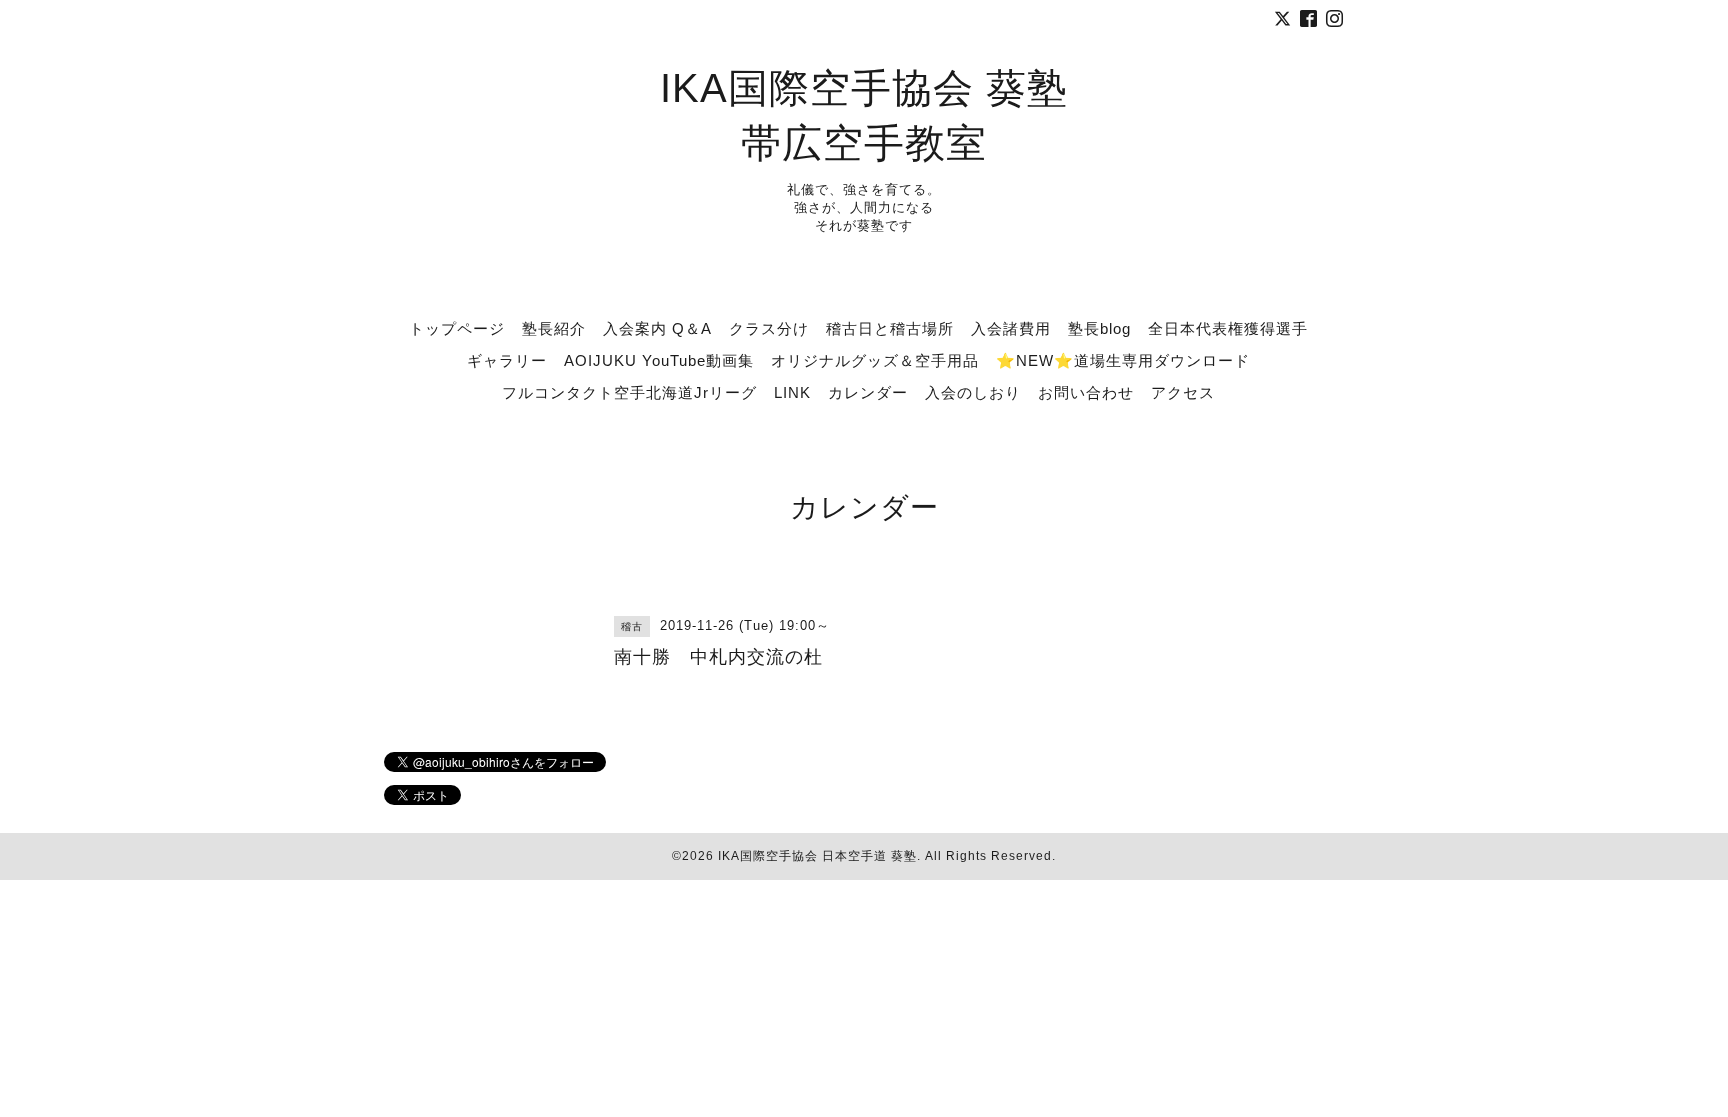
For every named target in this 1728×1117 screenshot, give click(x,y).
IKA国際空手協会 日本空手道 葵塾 (817, 856)
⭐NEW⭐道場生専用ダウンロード (1123, 360)
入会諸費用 (1011, 328)
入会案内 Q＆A (657, 328)
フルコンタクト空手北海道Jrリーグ (629, 392)
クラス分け (769, 328)
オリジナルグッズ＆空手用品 (875, 360)
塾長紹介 (554, 328)
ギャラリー (507, 360)
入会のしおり (973, 392)
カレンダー (868, 392)
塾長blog (1099, 328)
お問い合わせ (1086, 392)
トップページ (457, 328)
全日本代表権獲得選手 (1228, 328)
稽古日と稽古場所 (890, 328)
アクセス (1183, 392)
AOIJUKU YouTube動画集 (659, 360)
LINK (792, 392)
